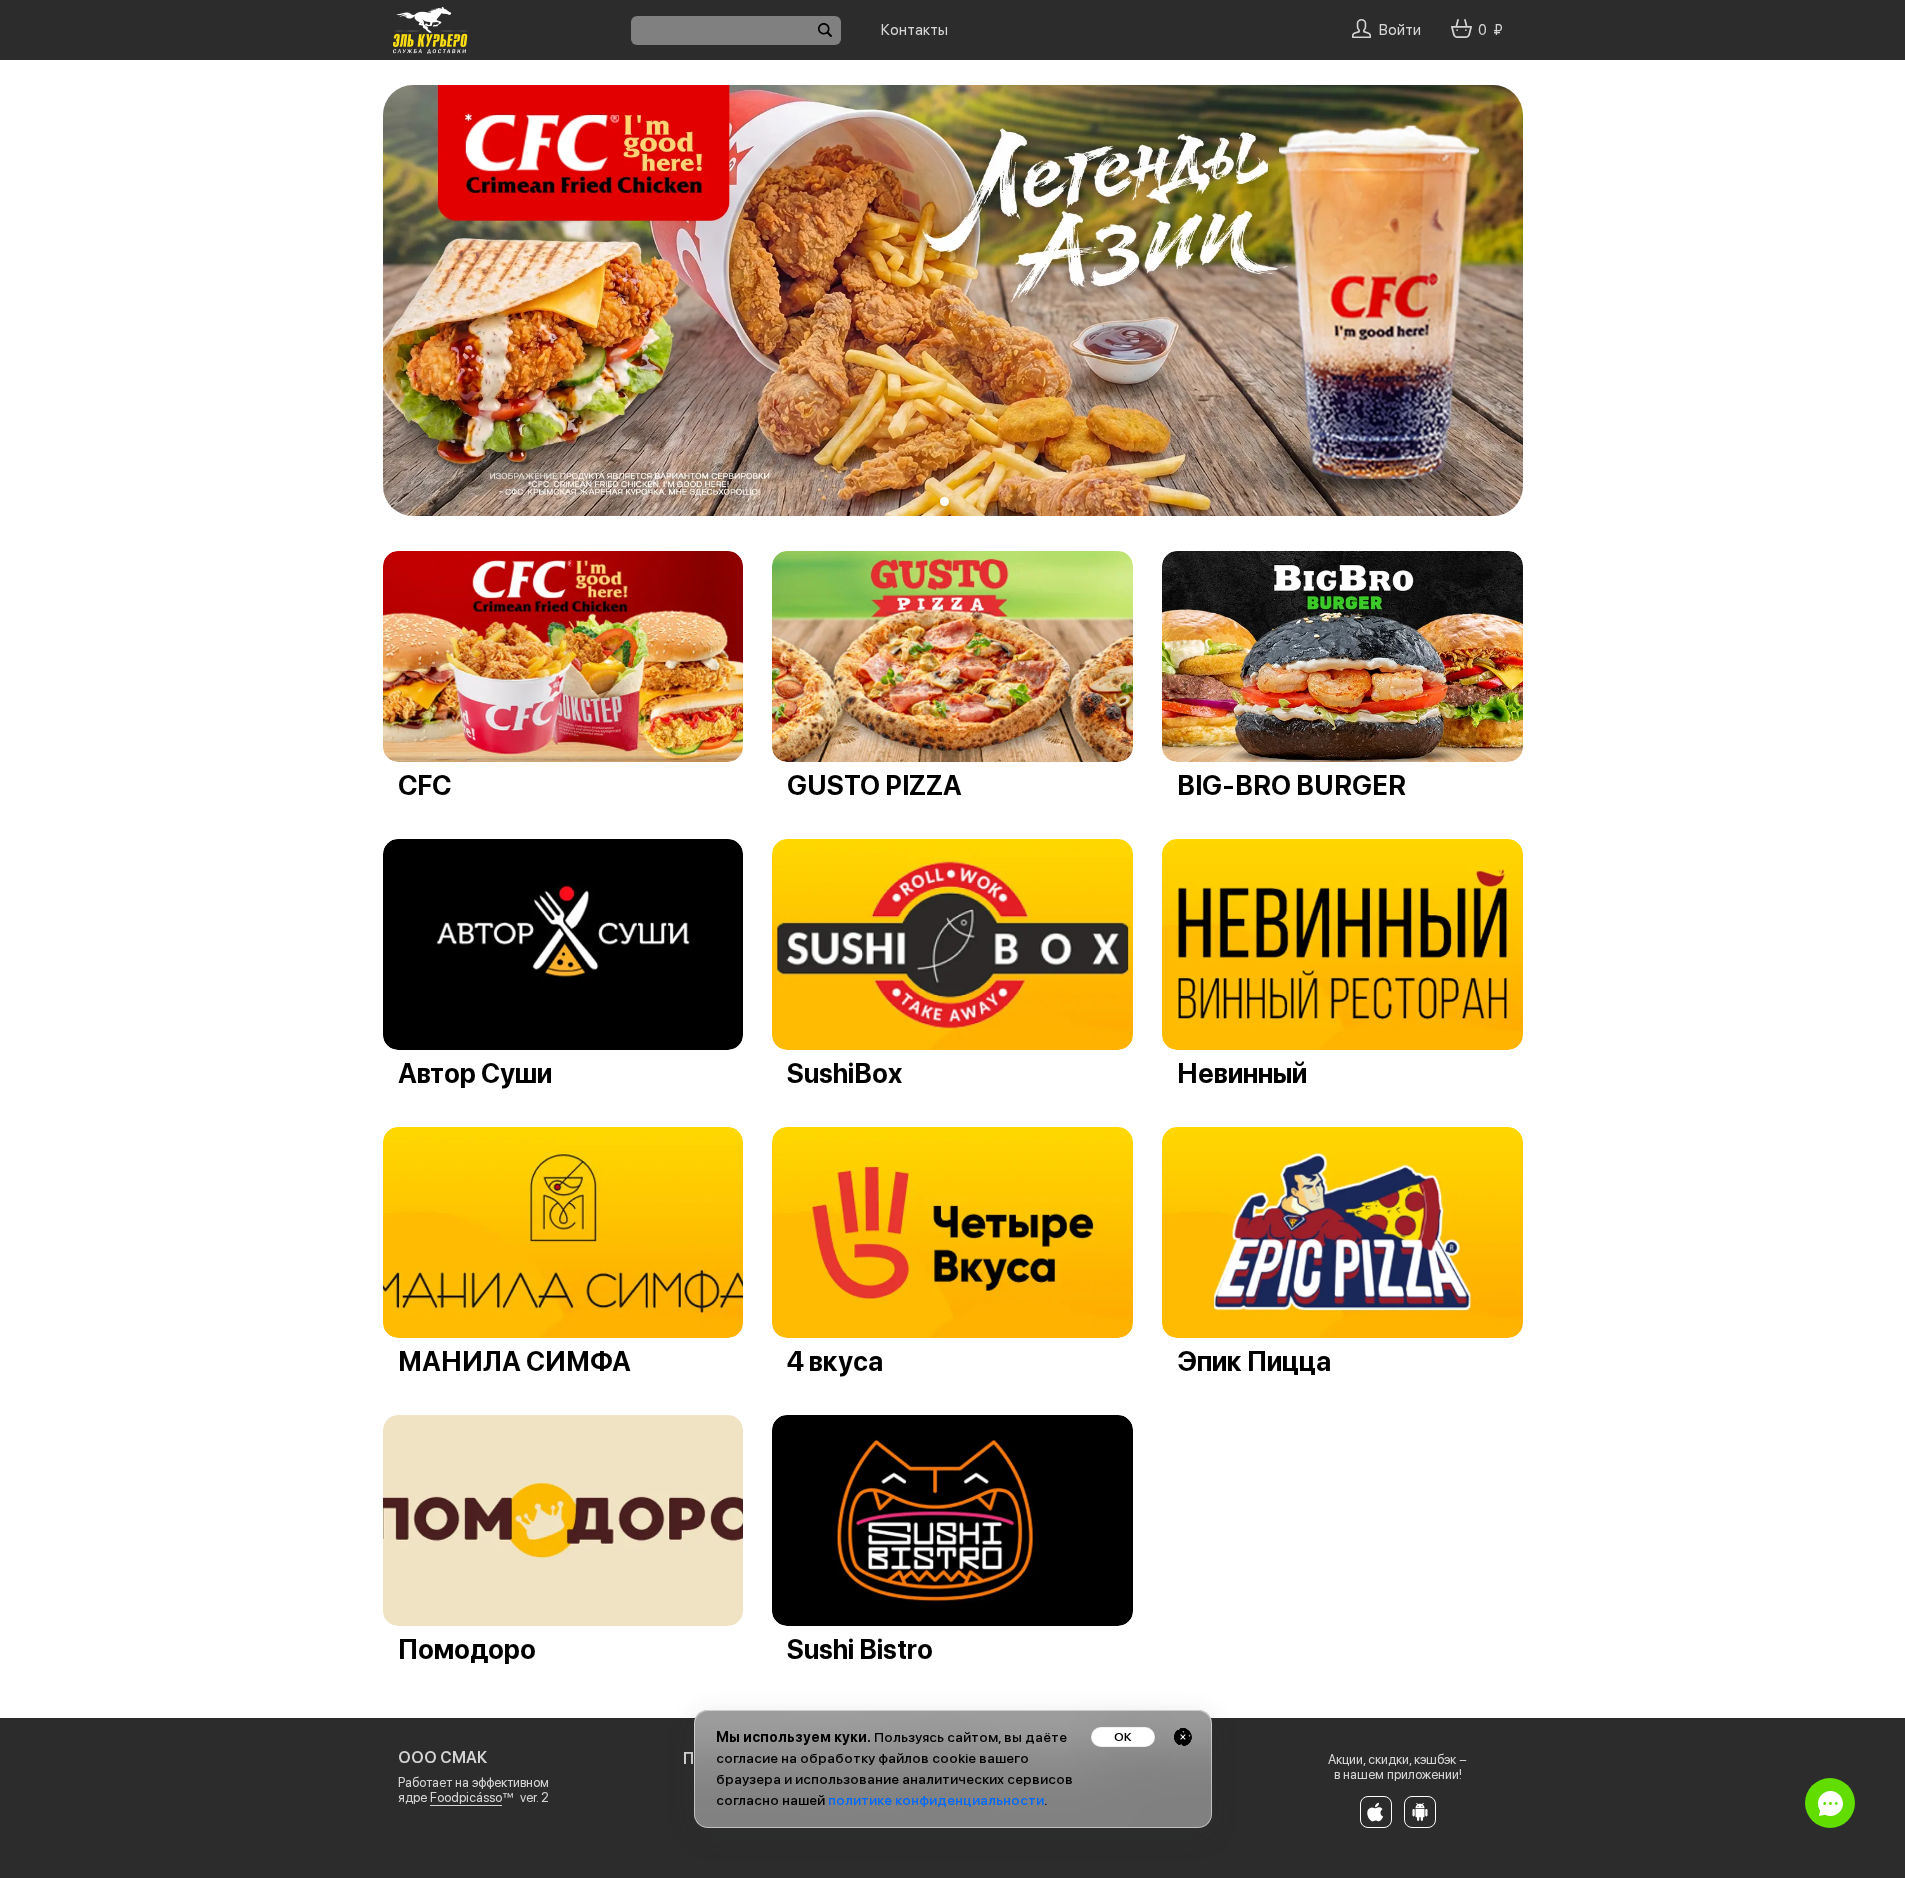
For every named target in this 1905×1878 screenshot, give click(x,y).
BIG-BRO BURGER (1291, 785)
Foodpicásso (466, 1797)
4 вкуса (835, 1361)
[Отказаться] (1183, 1737)
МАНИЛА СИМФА (514, 1361)
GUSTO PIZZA (874, 785)
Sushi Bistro (860, 1649)
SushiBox (844, 1073)
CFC (424, 785)
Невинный (1242, 1073)
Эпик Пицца (1254, 1361)
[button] (944, 501)
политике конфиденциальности (936, 1800)
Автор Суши (475, 1073)
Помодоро (467, 1649)
